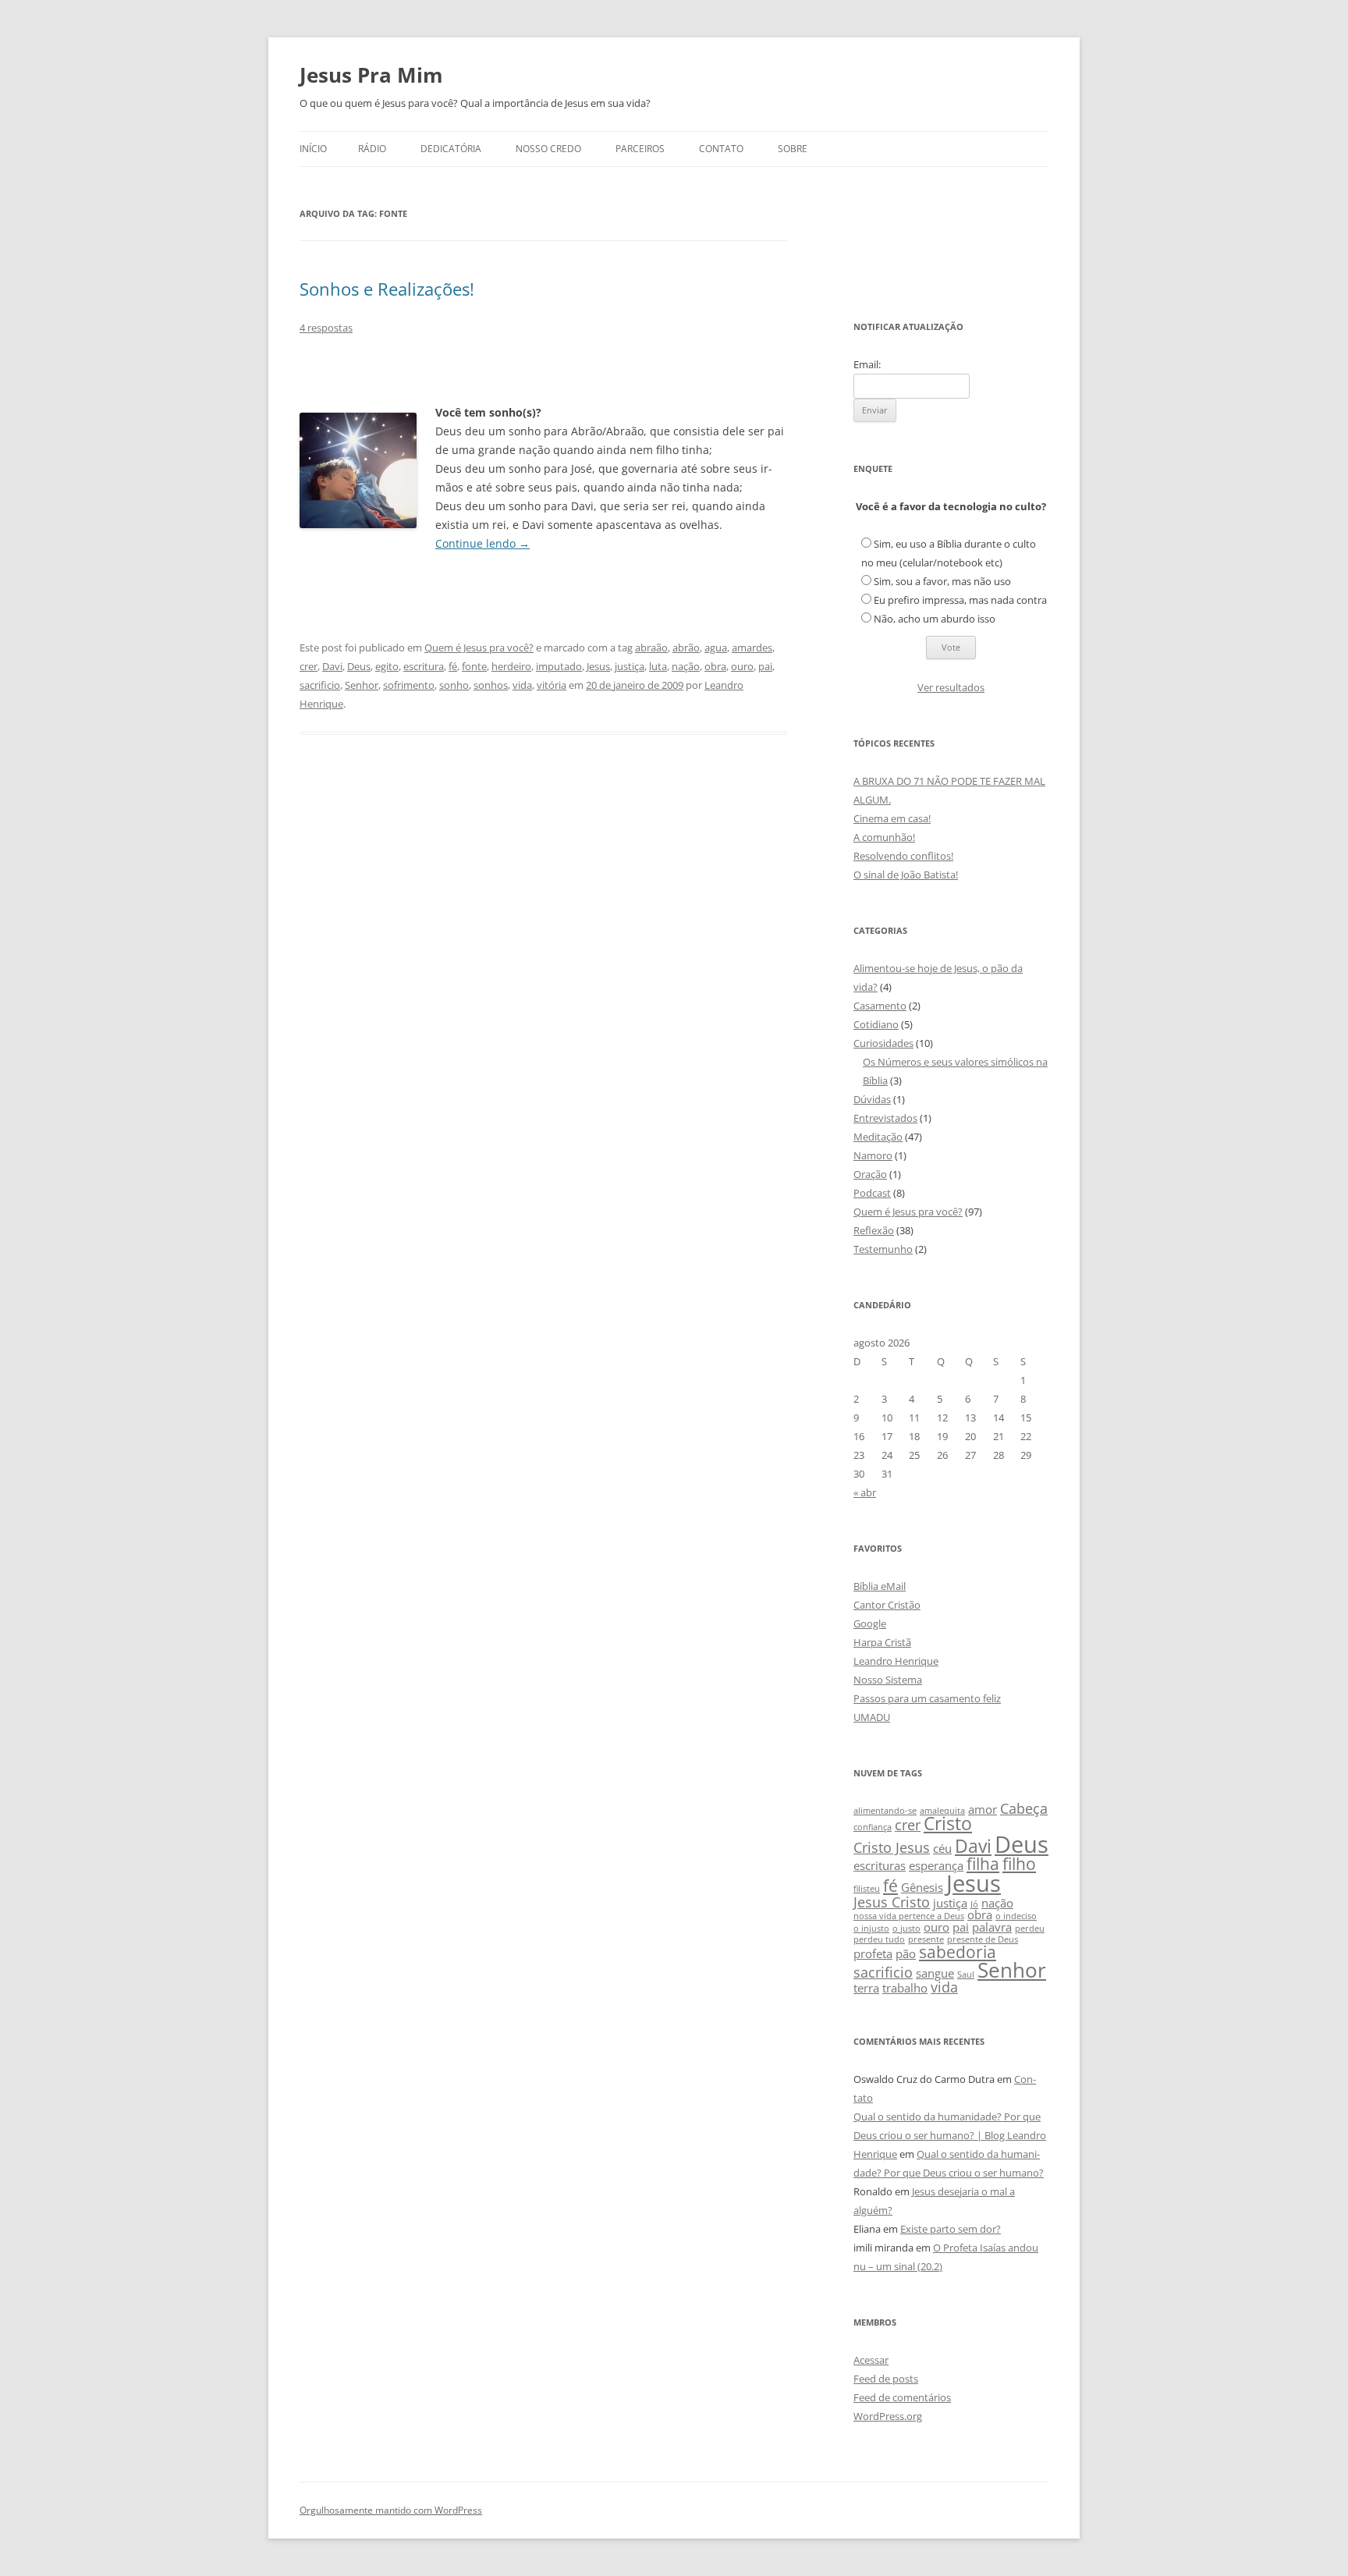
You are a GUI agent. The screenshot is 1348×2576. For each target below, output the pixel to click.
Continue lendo (482, 543)
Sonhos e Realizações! (387, 289)
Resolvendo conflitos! (903, 856)
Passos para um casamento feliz (927, 1698)
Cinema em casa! (892, 818)
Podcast (872, 1193)
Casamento (880, 1006)
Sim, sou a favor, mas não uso (942, 581)
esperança (936, 1865)
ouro (742, 666)
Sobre (793, 149)
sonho (454, 685)
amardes (752, 648)
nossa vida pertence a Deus (909, 1916)
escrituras (880, 1865)
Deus (359, 666)
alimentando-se (885, 1811)
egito (387, 666)
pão (906, 1953)
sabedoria (958, 1952)
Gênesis (922, 1887)
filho (1019, 1864)
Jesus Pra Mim (371, 75)
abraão (651, 648)
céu (942, 1848)
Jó (974, 1904)
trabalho (905, 1988)
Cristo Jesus (892, 1847)
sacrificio (320, 685)
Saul (966, 1975)
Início (313, 149)
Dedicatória (451, 149)
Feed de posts (886, 2379)
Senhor (362, 685)
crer (309, 666)
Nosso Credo (548, 149)
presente (926, 1939)
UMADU (872, 1717)
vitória (552, 685)
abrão (686, 648)
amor (983, 1809)
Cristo (948, 1824)
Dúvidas (872, 1099)
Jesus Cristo (892, 1902)
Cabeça (1024, 1808)
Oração (870, 1174)
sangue (935, 1973)
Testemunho (883, 1249)
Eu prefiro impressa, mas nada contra (960, 600)
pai (765, 666)
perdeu (1030, 1928)
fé (453, 666)
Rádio (372, 149)
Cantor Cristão (887, 1605)
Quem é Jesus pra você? (479, 648)
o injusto (871, 1928)
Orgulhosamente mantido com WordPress (391, 2510)
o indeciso (1016, 1916)
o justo (906, 1928)
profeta (873, 1953)
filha (983, 1864)
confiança (873, 1827)
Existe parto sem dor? (951, 2229)
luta (658, 666)
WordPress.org (888, 2416)
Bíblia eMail (880, 1586)
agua (716, 648)
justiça (630, 666)
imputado (559, 666)
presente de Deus (983, 1939)
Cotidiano (876, 1024)
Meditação (878, 1137)
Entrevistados (885, 1118)
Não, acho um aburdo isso (935, 619)
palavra (992, 1927)
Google (870, 1623)
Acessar (871, 2360)
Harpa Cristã (882, 1642)
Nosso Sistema (888, 1680)
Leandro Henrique (896, 1661)
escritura (424, 666)
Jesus (598, 666)
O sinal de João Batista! (906, 875)
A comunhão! (884, 837)
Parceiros (640, 149)
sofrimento (409, 685)
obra (715, 666)
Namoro (873, 1155)
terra (866, 1988)
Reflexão (874, 1230)
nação (686, 666)
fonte (474, 666)
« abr (865, 1492)
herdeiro (511, 666)
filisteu (867, 1889)
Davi (332, 666)
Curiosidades (883, 1043)
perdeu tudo (879, 1939)
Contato (721, 149)
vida (522, 685)
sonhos (491, 685)
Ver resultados (951, 687)
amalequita (942, 1811)
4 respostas (326, 328)
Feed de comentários (902, 2397)
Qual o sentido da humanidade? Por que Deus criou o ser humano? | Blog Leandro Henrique (950, 2135)
